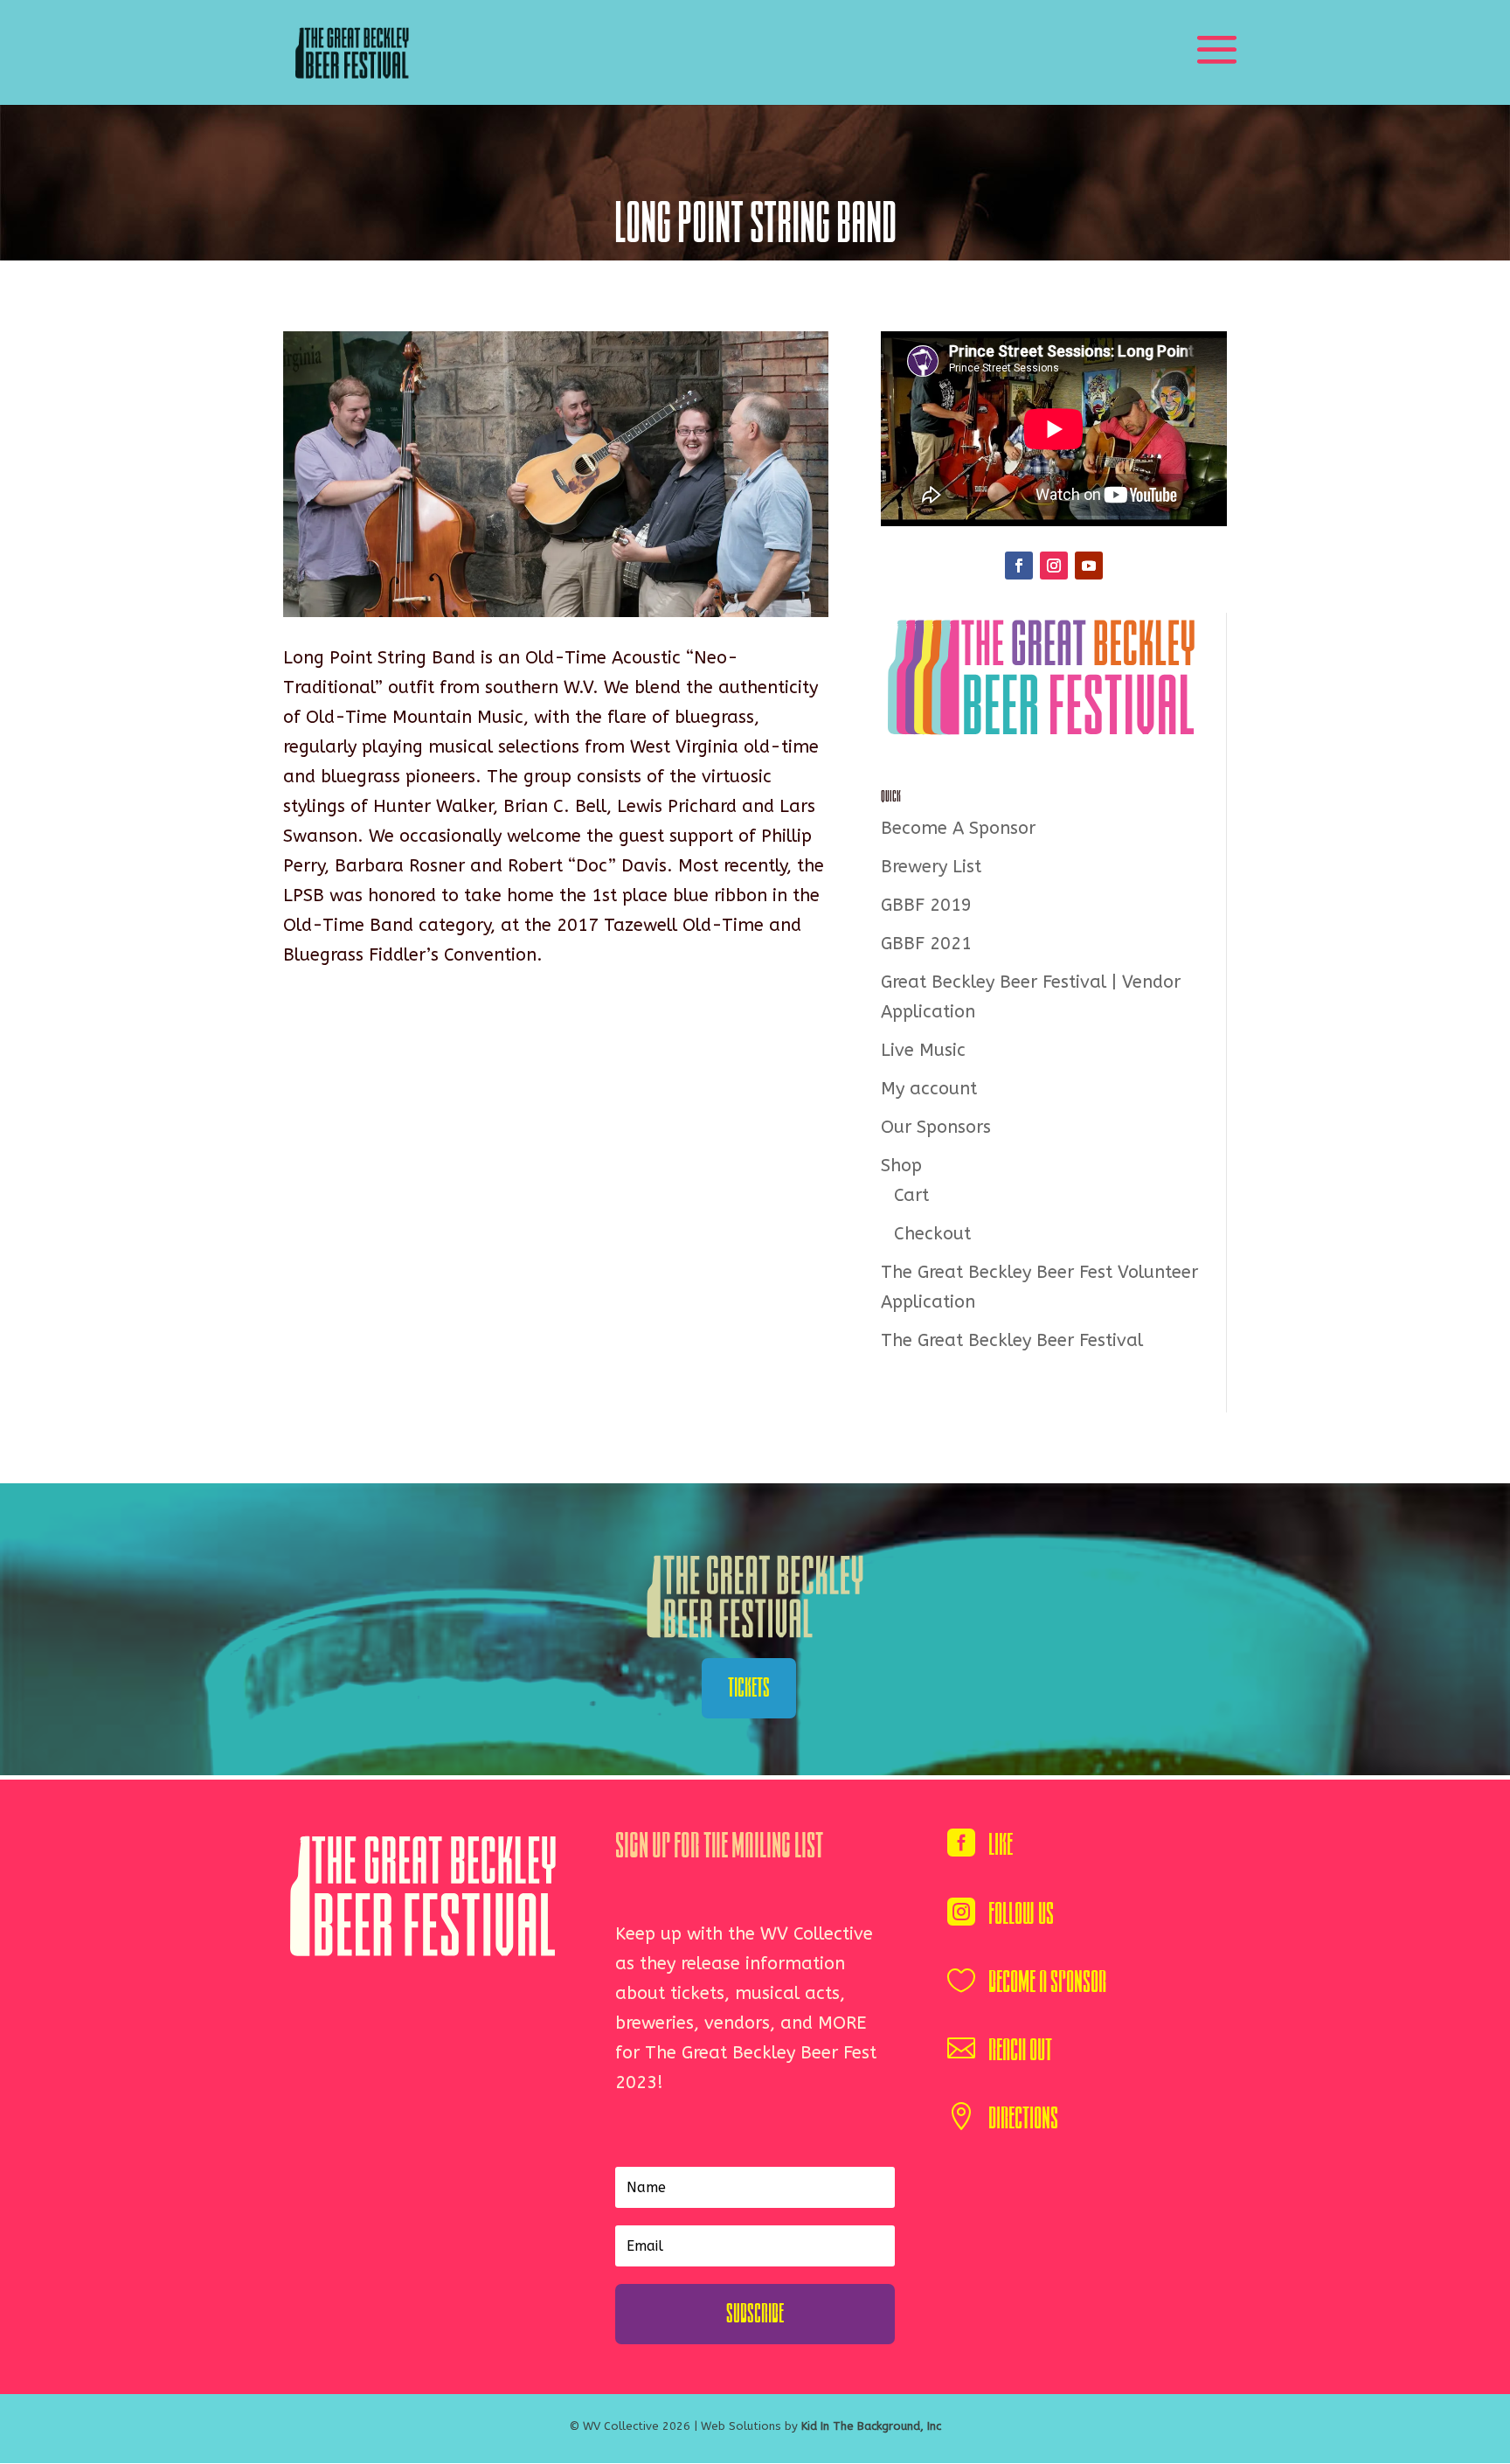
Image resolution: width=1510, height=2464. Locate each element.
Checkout (932, 1234)
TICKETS (749, 1688)
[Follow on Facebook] (1019, 566)
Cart (911, 1195)
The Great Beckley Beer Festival (1012, 1340)
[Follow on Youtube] (1089, 566)
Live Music (923, 1050)
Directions (1023, 2118)
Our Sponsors (936, 1127)
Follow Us (1021, 1914)
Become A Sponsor (958, 828)
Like (1001, 1845)
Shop (901, 1166)
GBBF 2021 (926, 944)
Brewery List (931, 867)
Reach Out (1020, 2050)
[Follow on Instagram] (1054, 566)
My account (929, 1089)
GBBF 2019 (926, 905)
